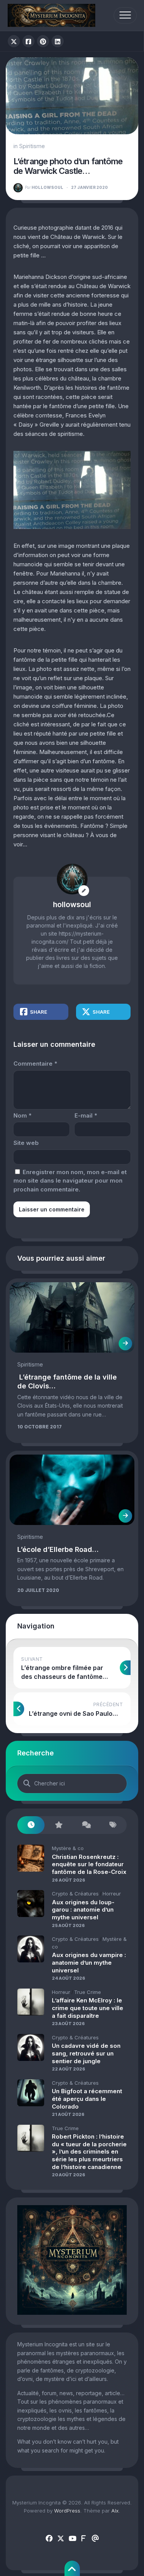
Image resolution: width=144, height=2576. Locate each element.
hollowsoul (44, 187)
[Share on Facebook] (28, 41)
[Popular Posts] (58, 1825)
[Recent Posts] (31, 1825)
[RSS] (84, 2539)
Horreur (112, 1894)
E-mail (86, 1115)
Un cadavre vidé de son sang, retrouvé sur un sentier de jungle (86, 2053)
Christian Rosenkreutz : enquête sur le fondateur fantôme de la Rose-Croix (89, 1864)
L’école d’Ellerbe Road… (58, 1549)
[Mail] (95, 2539)
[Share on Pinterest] (43, 41)
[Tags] (113, 1825)
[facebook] (49, 2539)
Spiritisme (32, 146)
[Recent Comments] (86, 1825)
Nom (22, 1115)
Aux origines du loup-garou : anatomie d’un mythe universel (83, 1910)
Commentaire (35, 1064)
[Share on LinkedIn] (58, 41)
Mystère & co (68, 1848)
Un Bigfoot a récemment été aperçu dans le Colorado (87, 2099)
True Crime (88, 1992)
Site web (26, 1143)
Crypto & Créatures (75, 1894)
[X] (61, 2539)
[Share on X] (14, 41)
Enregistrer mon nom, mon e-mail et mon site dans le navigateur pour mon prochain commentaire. (70, 1181)
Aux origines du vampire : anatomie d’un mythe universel (89, 1962)
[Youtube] (72, 2539)
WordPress (67, 2511)
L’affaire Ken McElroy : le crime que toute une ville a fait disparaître (88, 2008)
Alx (115, 2511)
